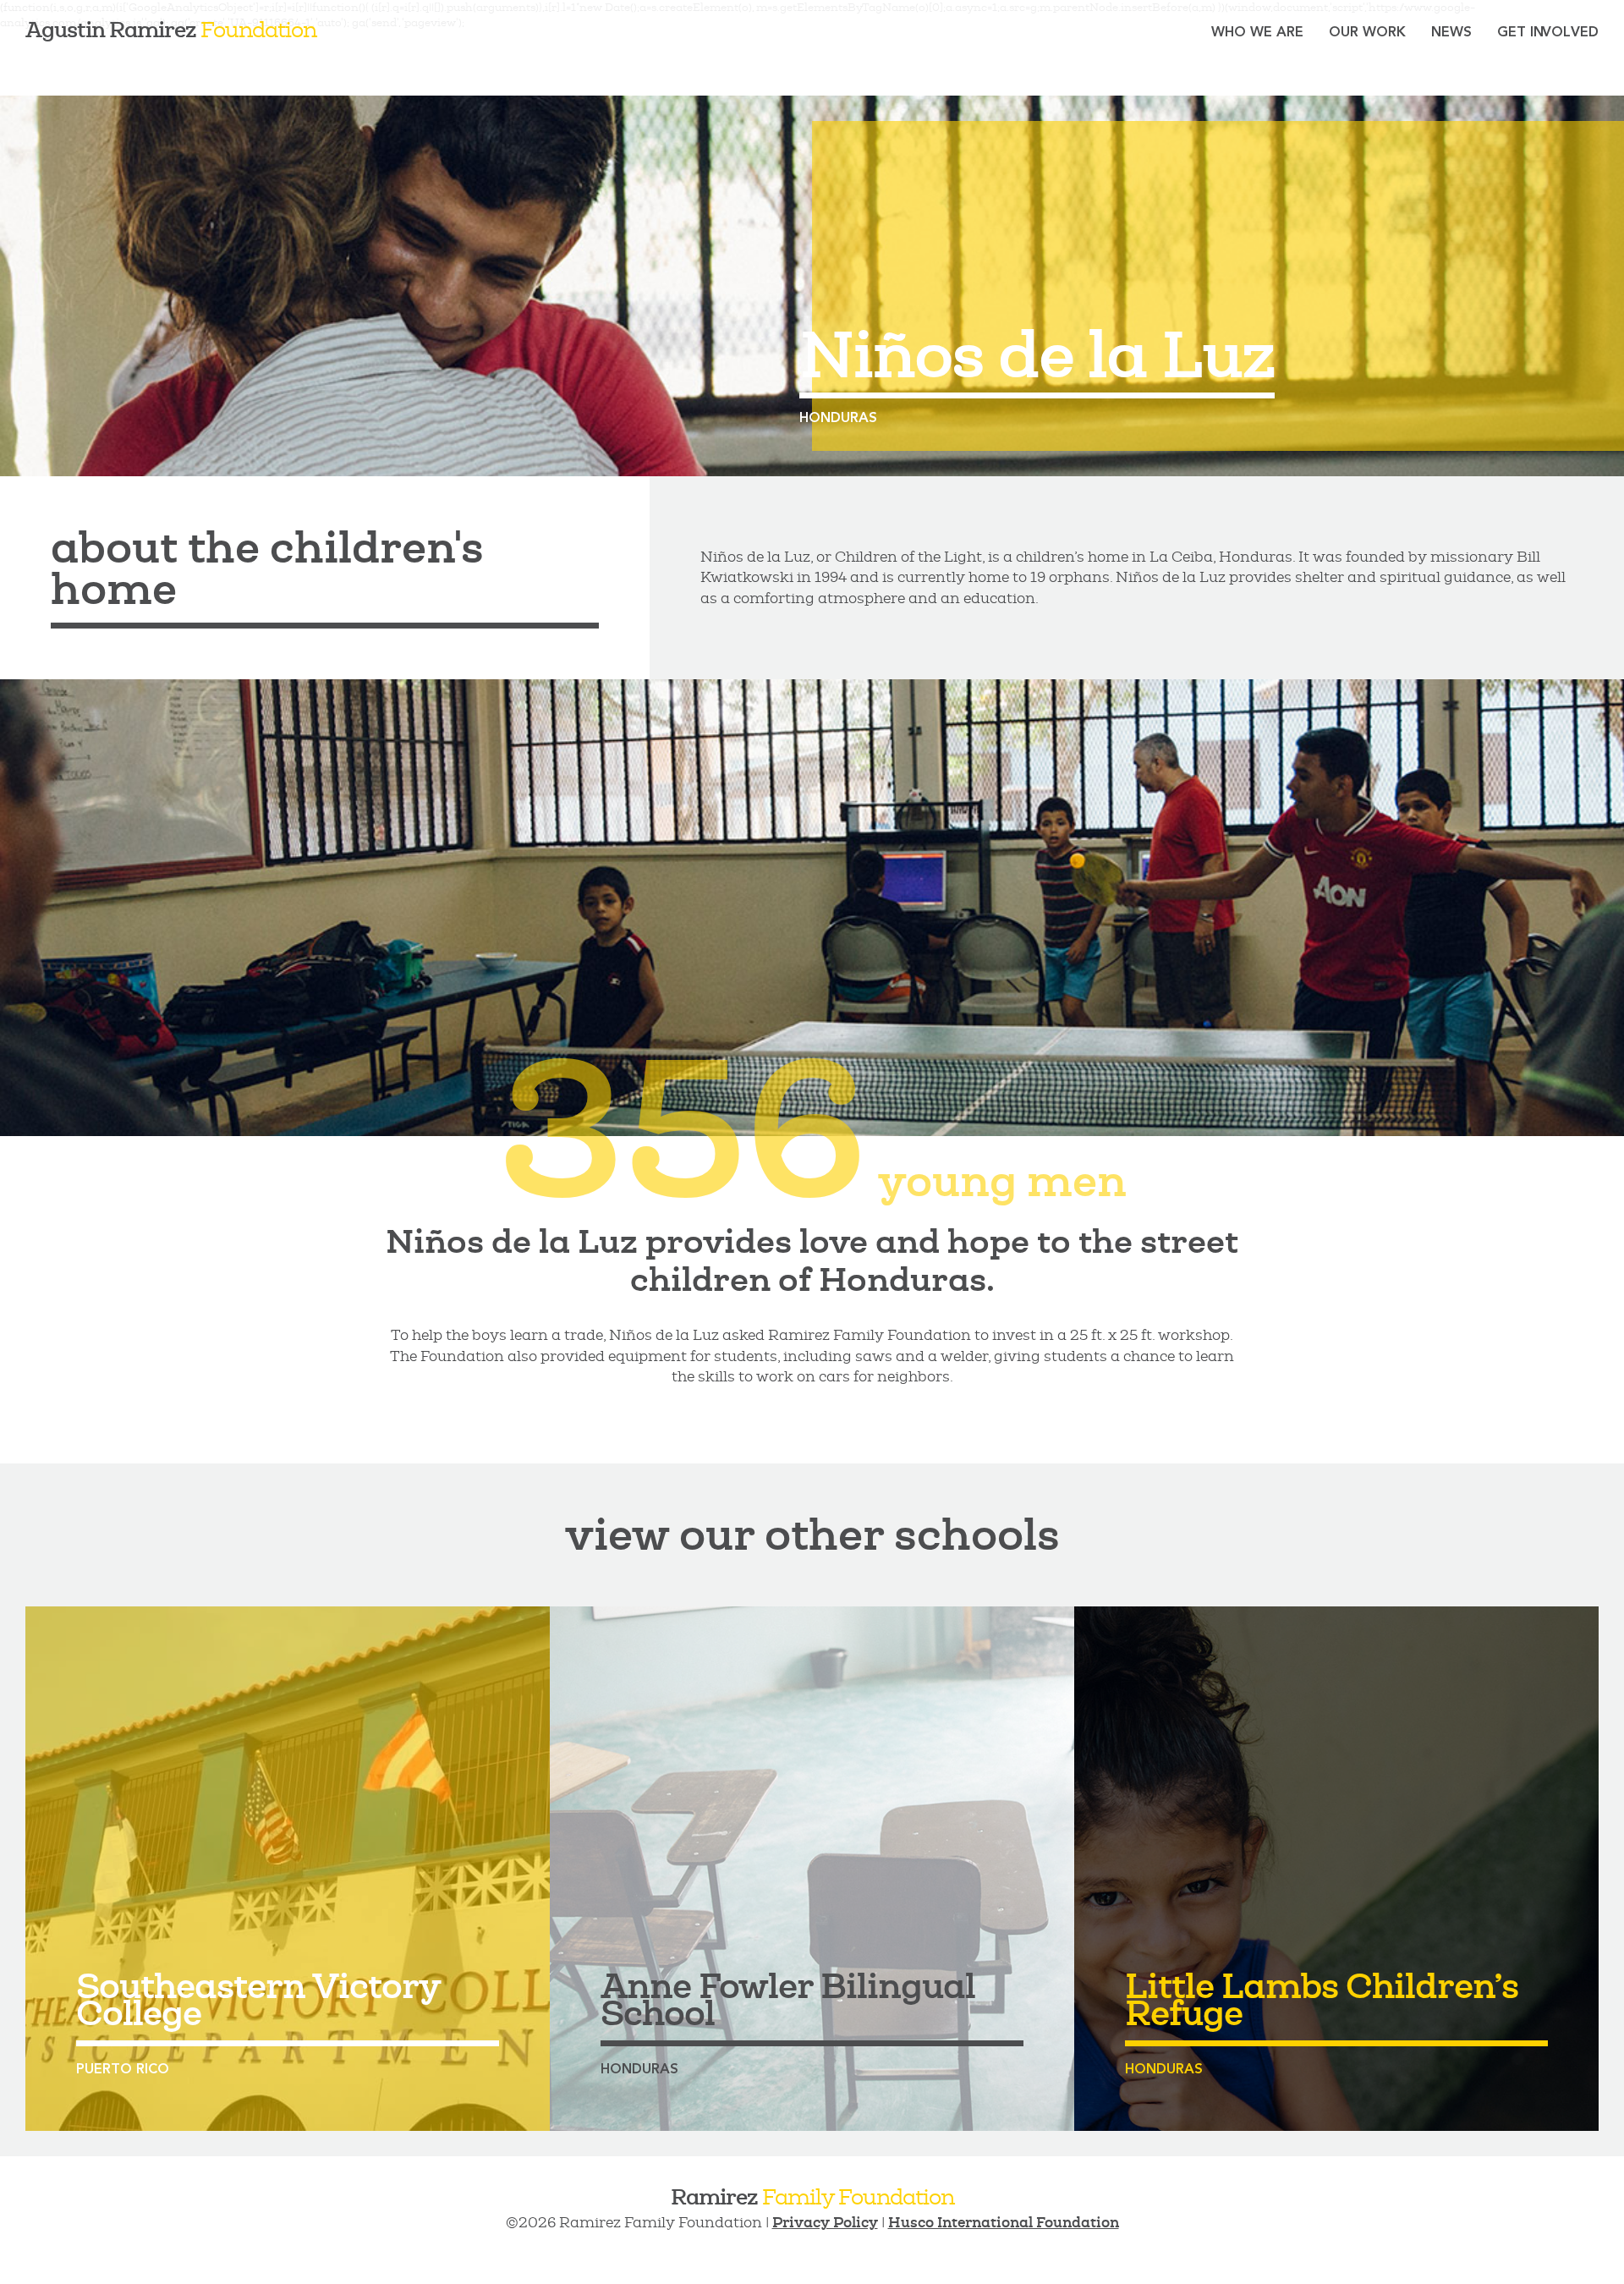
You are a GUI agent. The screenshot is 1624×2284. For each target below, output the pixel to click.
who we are (1257, 32)
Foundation (171, 29)
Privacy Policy (825, 2222)
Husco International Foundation (1004, 2222)
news (1451, 32)
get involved (1548, 32)
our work (1367, 32)
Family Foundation (812, 2196)
